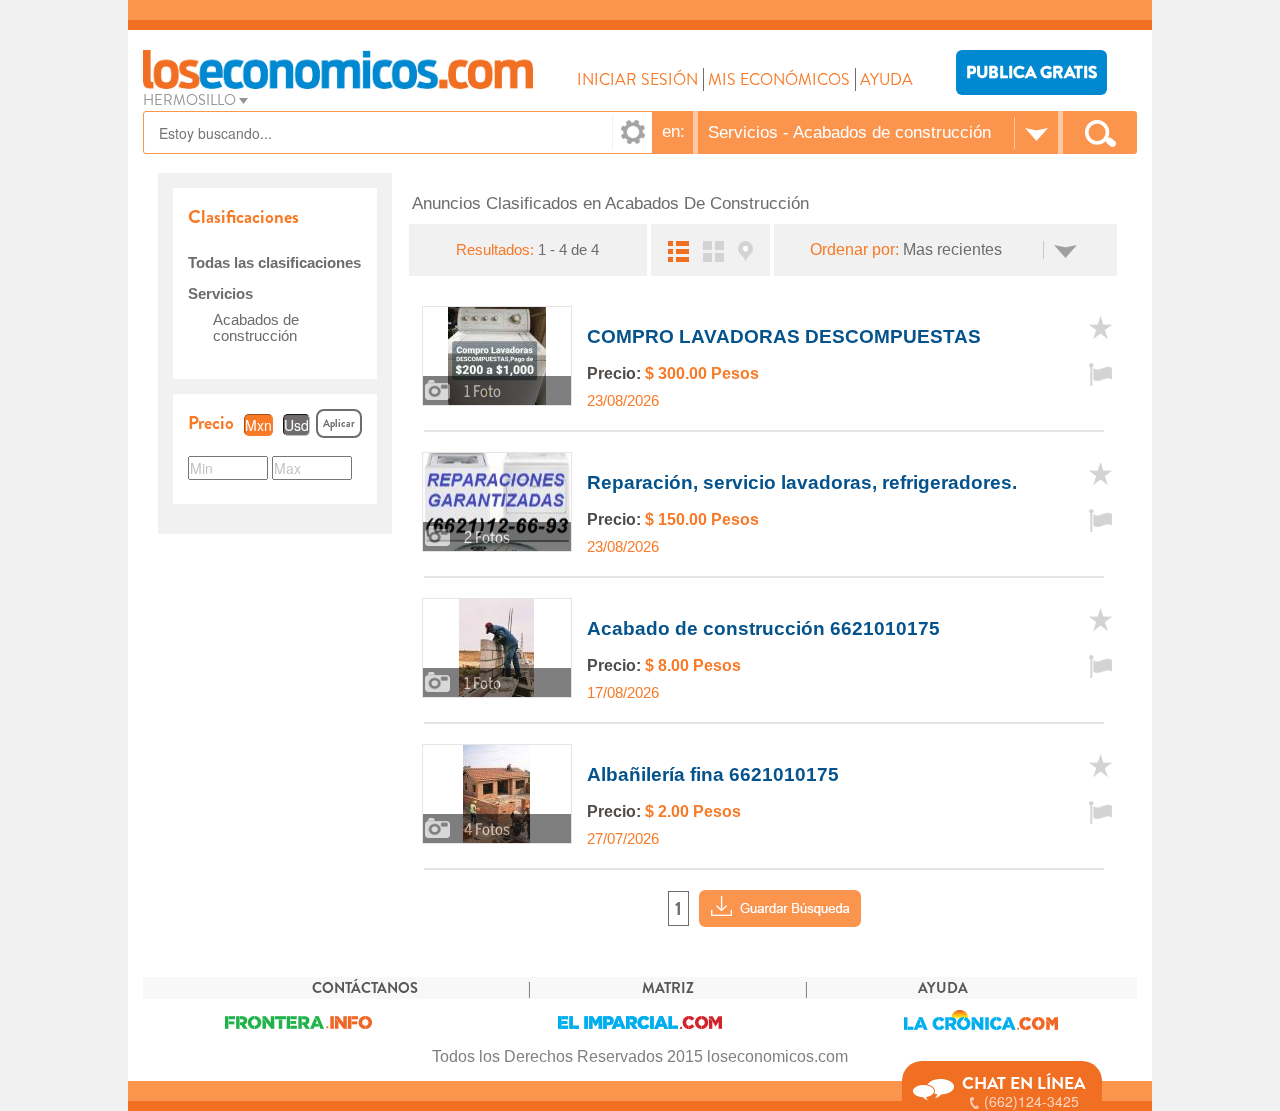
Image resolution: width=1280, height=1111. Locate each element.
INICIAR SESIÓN (637, 79)
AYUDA (886, 79)
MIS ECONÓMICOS (779, 79)
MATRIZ (668, 988)
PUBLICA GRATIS (1031, 72)
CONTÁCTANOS (365, 988)
